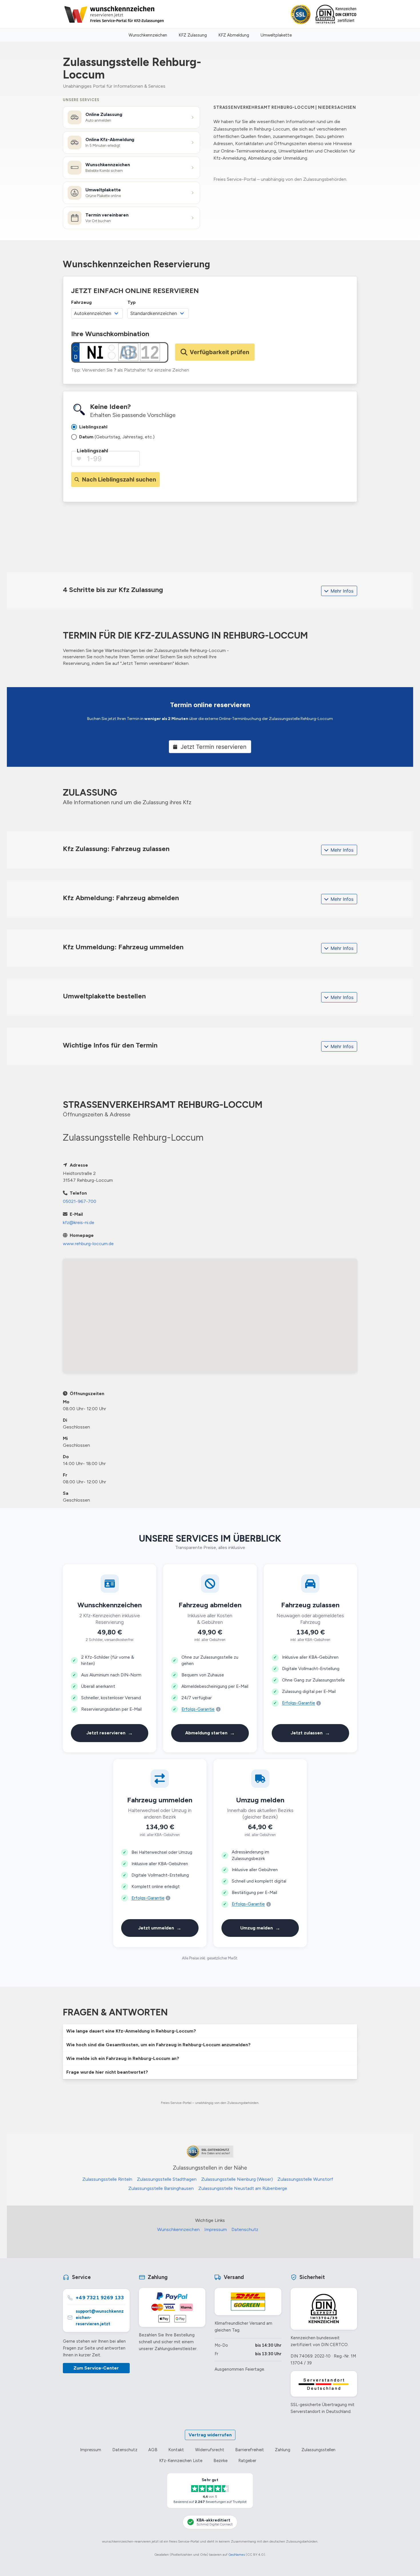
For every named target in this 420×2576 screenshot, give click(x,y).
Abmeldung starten (210, 1733)
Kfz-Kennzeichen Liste (181, 2461)
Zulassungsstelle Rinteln (107, 2179)
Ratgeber (247, 2461)
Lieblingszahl (92, 451)
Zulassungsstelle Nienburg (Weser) (237, 2179)
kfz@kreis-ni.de (79, 1222)
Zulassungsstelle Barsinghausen (161, 2188)
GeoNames (237, 2555)
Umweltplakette (276, 35)
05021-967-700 (80, 1201)
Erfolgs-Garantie (198, 1709)
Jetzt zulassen (310, 1733)
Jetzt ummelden (160, 1928)
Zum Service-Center (96, 2368)
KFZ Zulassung (193, 35)
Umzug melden (260, 1928)
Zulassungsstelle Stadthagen (167, 2179)
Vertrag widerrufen (210, 2435)
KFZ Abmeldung (234, 35)
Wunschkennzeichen (148, 35)
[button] (210, 2031)
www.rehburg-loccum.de (88, 1244)
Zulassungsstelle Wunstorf (305, 2179)
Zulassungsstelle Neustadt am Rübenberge (243, 2188)
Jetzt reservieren (110, 1733)
